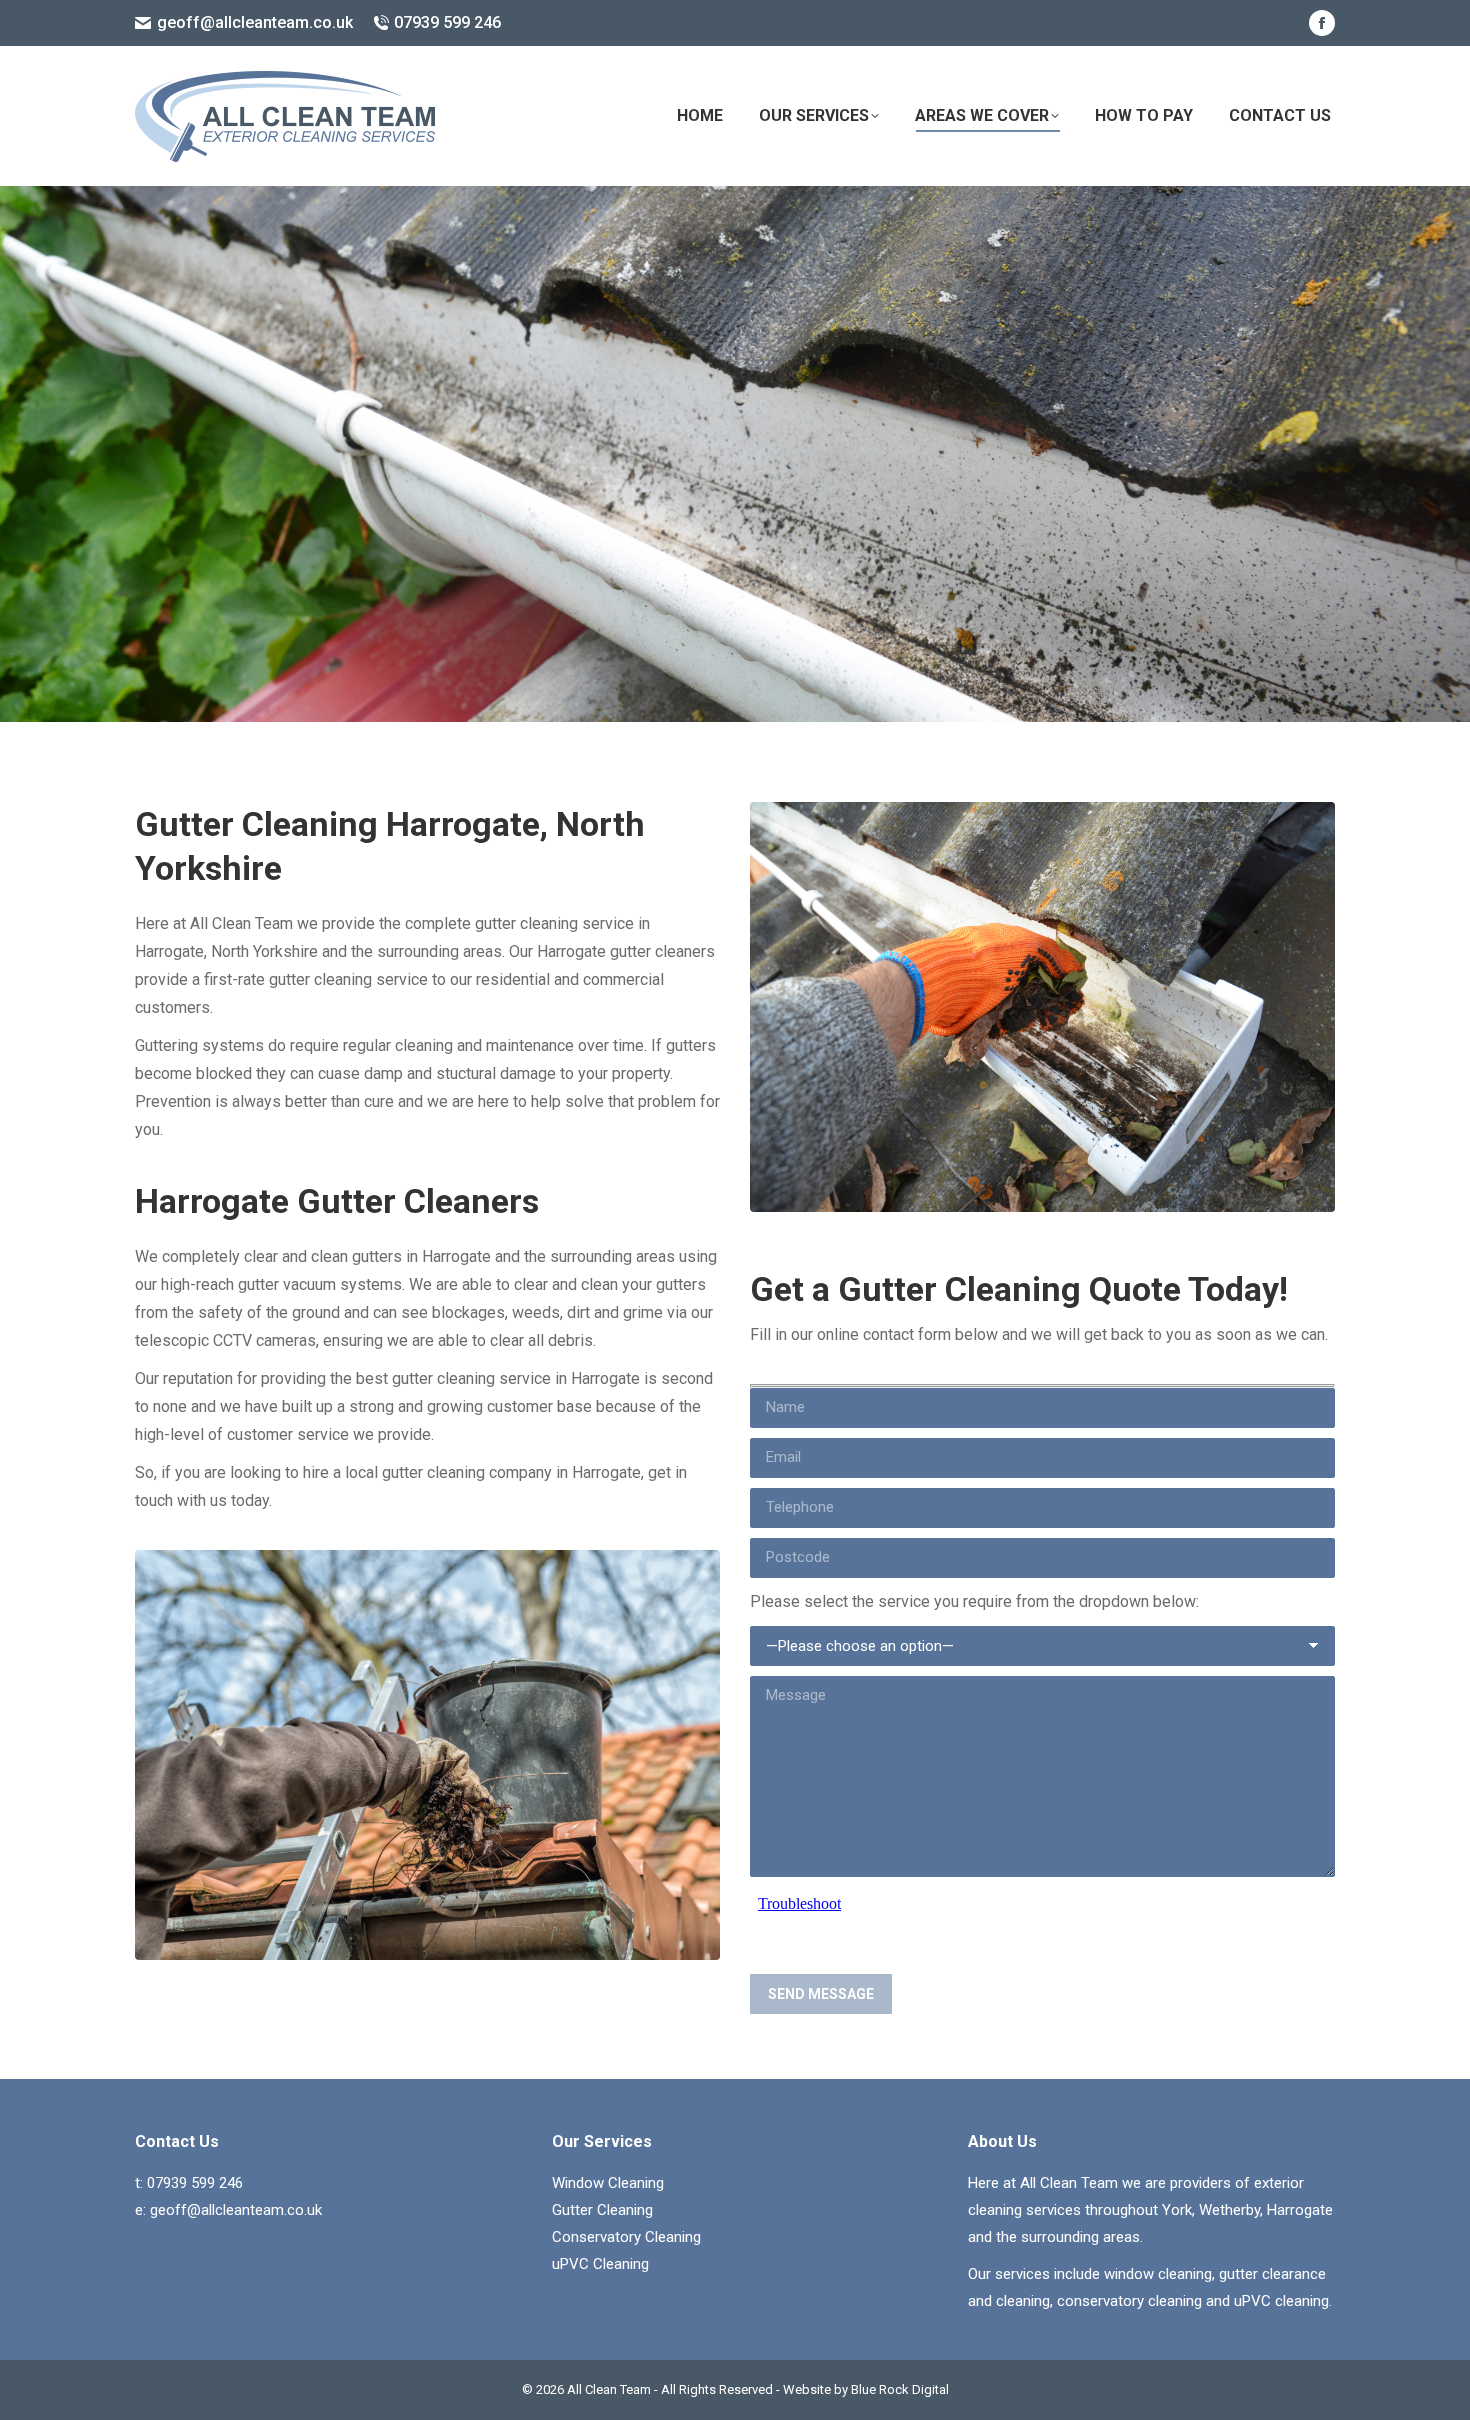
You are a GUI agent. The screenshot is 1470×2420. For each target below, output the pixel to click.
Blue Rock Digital (900, 2389)
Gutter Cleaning (602, 2210)
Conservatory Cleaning (626, 2237)
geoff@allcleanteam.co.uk (255, 22)
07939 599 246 (447, 22)
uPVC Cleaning (600, 2264)
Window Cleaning (608, 2183)
